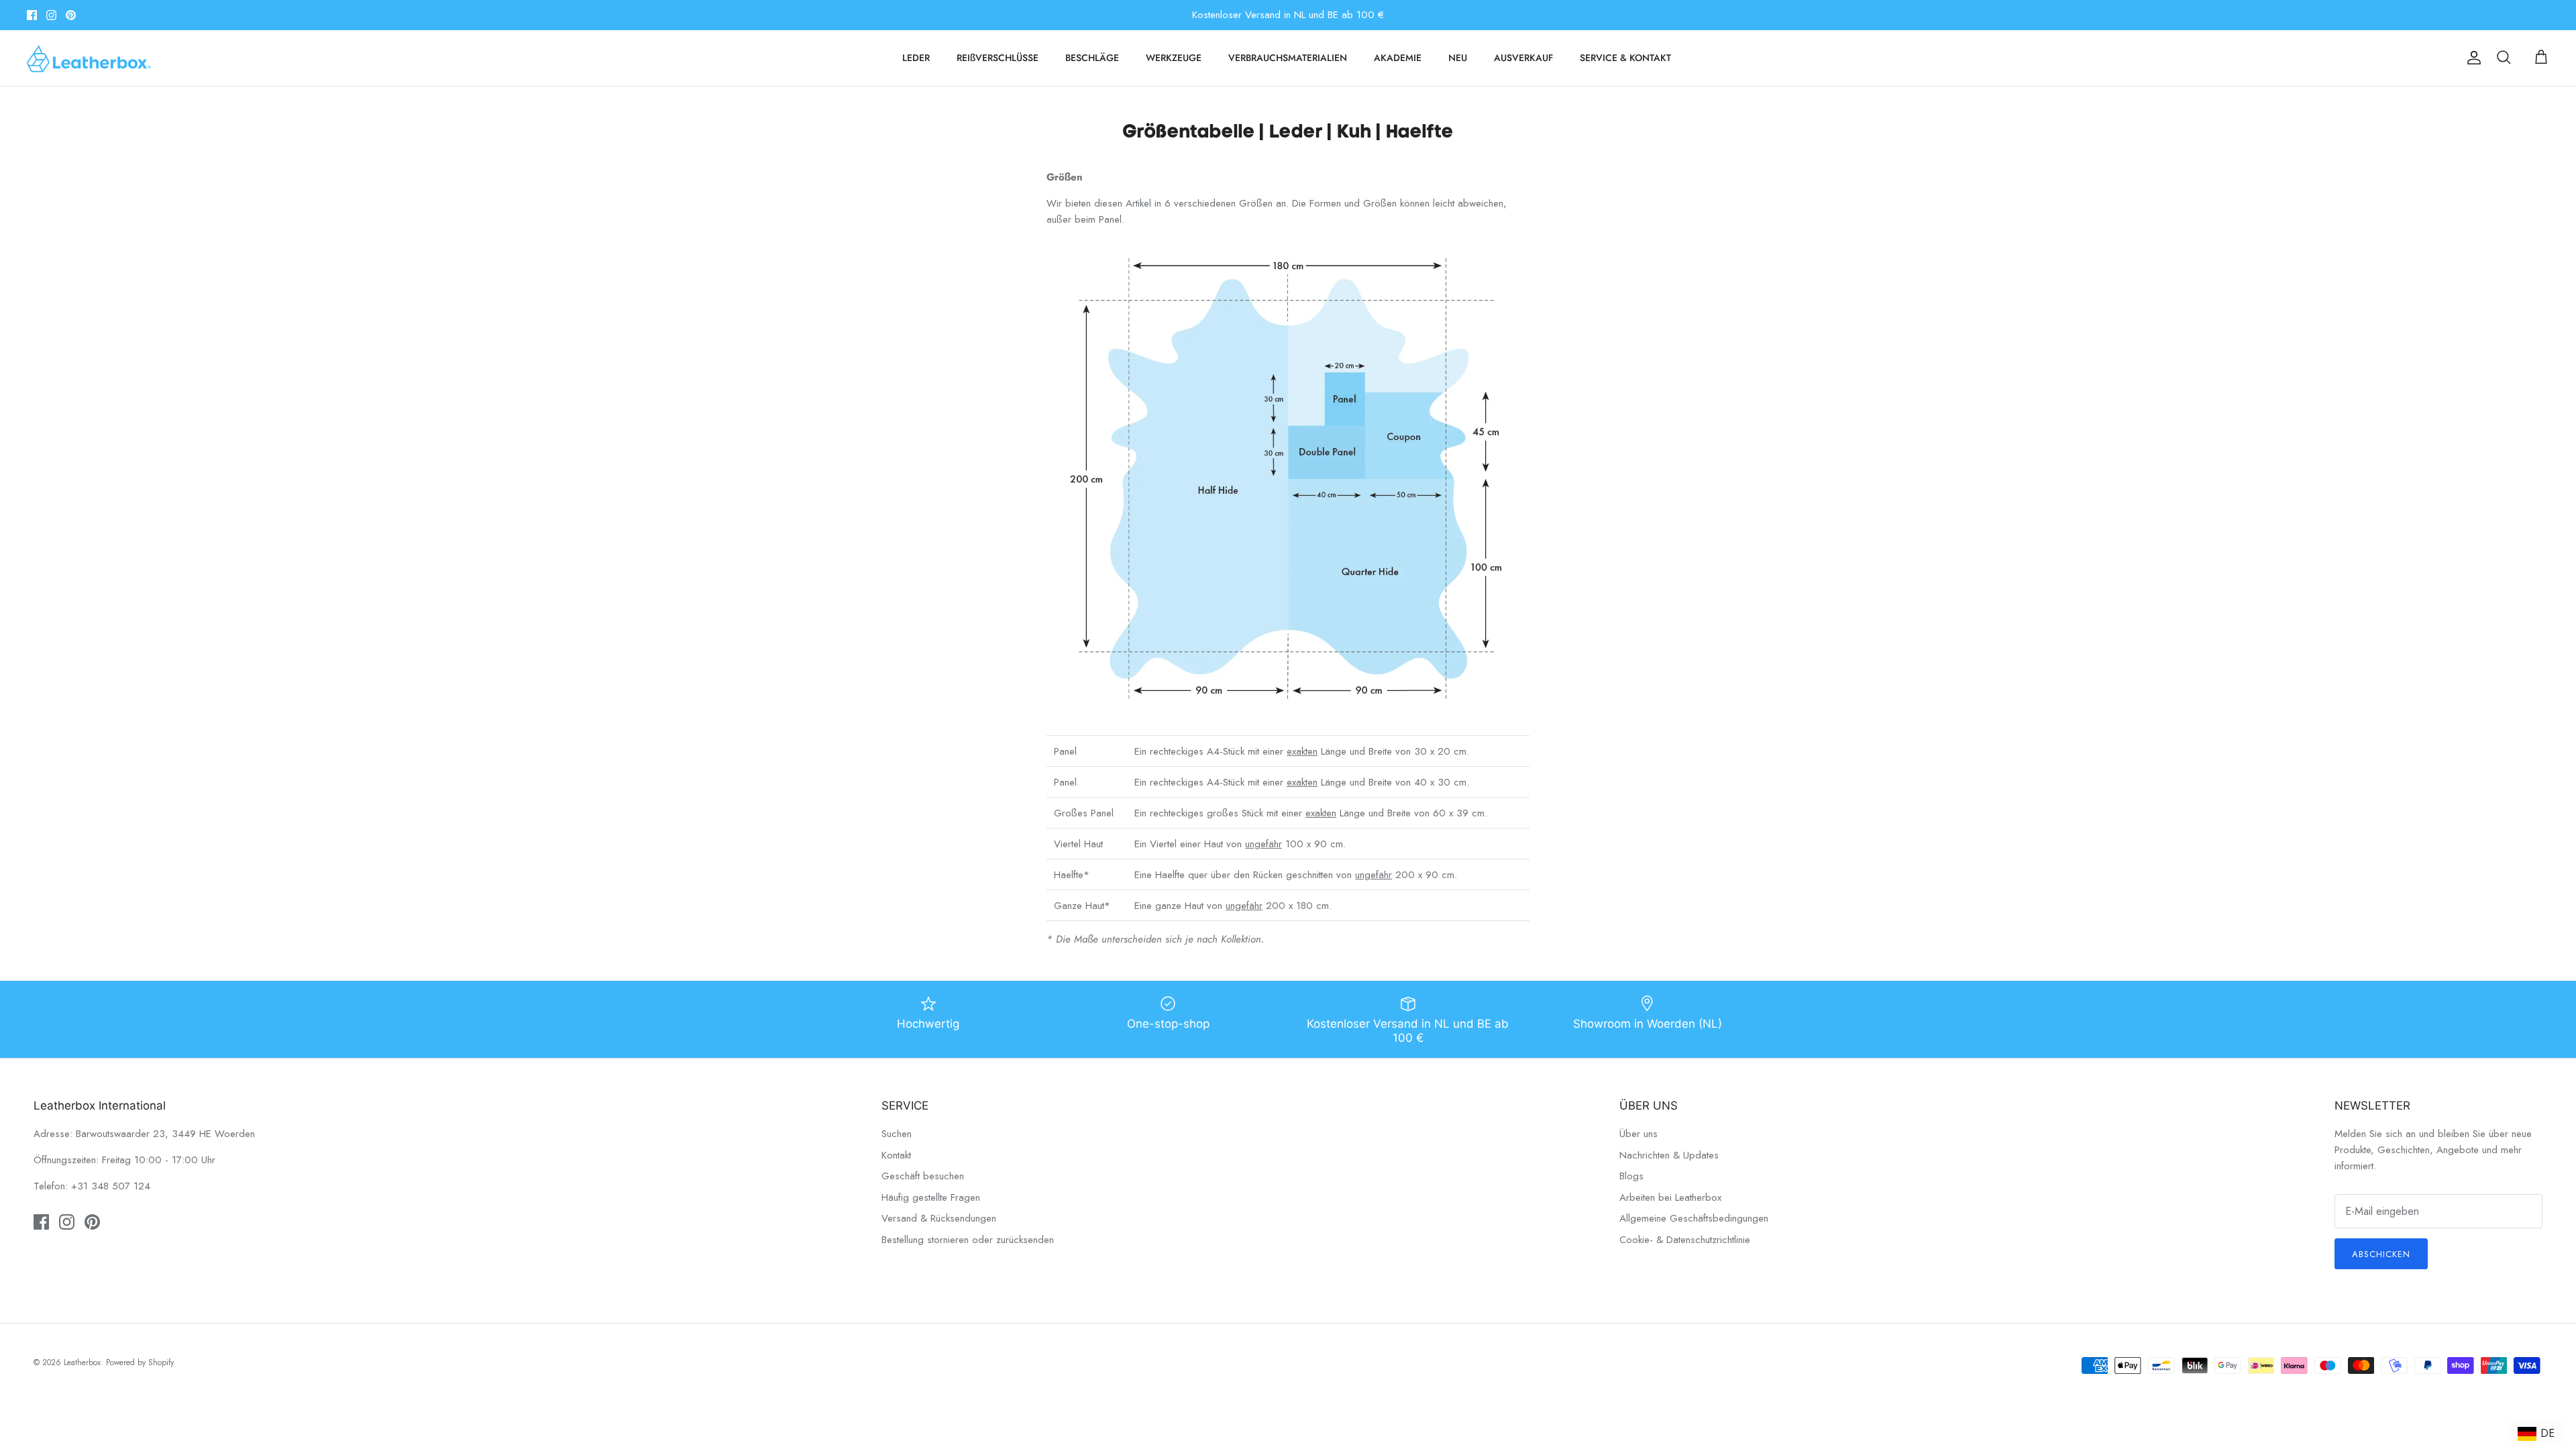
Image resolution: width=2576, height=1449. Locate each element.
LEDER (916, 58)
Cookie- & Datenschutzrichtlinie (1685, 1240)
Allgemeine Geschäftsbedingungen (1694, 1218)
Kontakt (896, 1155)
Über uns (1639, 1134)
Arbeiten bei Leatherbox (1670, 1197)
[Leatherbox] (89, 58)
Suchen (897, 1134)
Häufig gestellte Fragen (931, 1197)
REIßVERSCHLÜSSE (998, 58)
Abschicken (2381, 1254)
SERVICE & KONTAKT (1625, 58)
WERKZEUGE (1174, 58)
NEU (1458, 58)
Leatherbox (82, 1362)
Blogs (1631, 1176)
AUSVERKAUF (1523, 58)
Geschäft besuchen (923, 1176)
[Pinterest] (71, 15)
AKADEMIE (1398, 58)
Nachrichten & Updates (1669, 1155)
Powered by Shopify (140, 1362)
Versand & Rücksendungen (939, 1218)
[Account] (2471, 58)
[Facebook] (32, 15)
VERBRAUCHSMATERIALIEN (1288, 58)
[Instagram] (51, 15)
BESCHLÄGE (1092, 58)
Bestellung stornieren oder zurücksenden (968, 1240)
